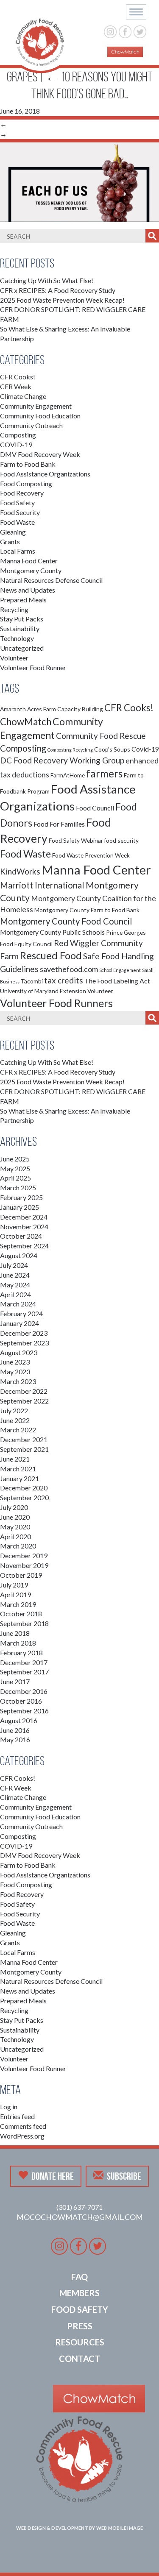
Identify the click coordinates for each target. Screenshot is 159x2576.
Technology (17, 638)
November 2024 (24, 1227)
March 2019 (18, 1604)
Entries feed (17, 2116)
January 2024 (20, 1323)
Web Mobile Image (120, 2528)
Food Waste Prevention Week (91, 855)
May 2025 (15, 1168)
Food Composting (26, 483)
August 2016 (19, 1720)
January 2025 (20, 1207)
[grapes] (79, 181)
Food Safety (17, 503)
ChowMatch (26, 722)
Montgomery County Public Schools (52, 932)
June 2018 (15, 1633)
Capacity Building (80, 709)
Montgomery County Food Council (66, 921)
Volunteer (14, 658)
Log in (9, 2107)
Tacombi (32, 981)
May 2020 (15, 1527)
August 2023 (19, 1352)
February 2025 (21, 1197)
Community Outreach (31, 425)
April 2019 (15, 1594)
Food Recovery (22, 493)
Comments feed (23, 2126)
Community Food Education (40, 416)
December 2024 (24, 1217)
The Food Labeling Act (117, 981)
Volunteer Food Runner (33, 667)
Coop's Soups (112, 749)
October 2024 (21, 1236)
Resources (80, 2342)
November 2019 (24, 1565)
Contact (79, 2359)
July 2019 (14, 1585)
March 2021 (18, 1469)
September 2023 (24, 1343)
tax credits (64, 980)
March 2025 (18, 1188)
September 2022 (24, 1401)
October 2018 (21, 1614)
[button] (136, 12)
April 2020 (15, 1536)
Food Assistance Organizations (45, 474)
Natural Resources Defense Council (51, 580)
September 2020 (24, 1497)
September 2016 (24, 1711)
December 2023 (24, 1333)
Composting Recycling (70, 750)
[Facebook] (125, 31)
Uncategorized (22, 648)
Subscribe (124, 2176)
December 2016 (24, 1691)
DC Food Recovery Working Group (62, 760)
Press (80, 2326)
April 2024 (15, 1294)
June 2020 (15, 1517)
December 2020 (24, 1488)
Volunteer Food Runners (56, 1003)
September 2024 (24, 1246)
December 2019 (24, 1555)
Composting (18, 435)
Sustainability (20, 628)
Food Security (20, 512)
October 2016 (21, 1701)
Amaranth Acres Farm (28, 709)
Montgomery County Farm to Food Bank (87, 910)
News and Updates (28, 590)
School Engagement (120, 970)
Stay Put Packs (22, 619)
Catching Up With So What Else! (47, 280)
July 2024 (14, 1265)
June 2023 (15, 1362)
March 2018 (18, 1643)
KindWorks (20, 871)
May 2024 (15, 1285)
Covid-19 (145, 749)
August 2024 (19, 1255)
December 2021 (24, 1439)
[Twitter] (140, 31)
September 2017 (24, 1672)
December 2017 (24, 1662)
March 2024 (18, 1304)
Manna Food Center (29, 561)
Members (79, 2293)
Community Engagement (36, 406)
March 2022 (18, 1430)
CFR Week (16, 386)
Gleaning (13, 532)
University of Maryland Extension (43, 991)
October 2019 (21, 1575)
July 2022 (14, 1411)
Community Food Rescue (101, 736)
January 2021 (20, 1478)
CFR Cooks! (18, 377)
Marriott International (42, 885)
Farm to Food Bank (28, 464)
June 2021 (15, 1459)
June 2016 (15, 1730)
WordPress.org (22, 2136)
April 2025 (15, 1178)
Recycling (14, 609)
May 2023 (15, 1372)
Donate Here (53, 2176)
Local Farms (18, 551)
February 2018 (21, 1653)
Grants (10, 542)
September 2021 (24, 1449)
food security (121, 840)
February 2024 (21, 1313)
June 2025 (15, 1159)
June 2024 (15, 1275)
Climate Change (23, 396)
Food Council (95, 808)
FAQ (79, 2277)
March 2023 (18, 1381)
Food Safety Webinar (76, 840)
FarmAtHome (68, 775)
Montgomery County (31, 570)
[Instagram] (110, 31)
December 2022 (24, 1391)
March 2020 (18, 1546)
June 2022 (15, 1420)
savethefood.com (69, 969)
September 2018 (24, 1623)
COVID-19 (16, 444)
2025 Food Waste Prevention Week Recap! (62, 300)
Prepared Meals (23, 600)
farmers (104, 773)
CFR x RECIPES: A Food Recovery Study (58, 290)
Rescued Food (51, 955)
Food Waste (17, 522)
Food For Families (59, 824)
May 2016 (15, 1739)
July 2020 (14, 1507)
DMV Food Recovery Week (40, 454)
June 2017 (15, 1681)
